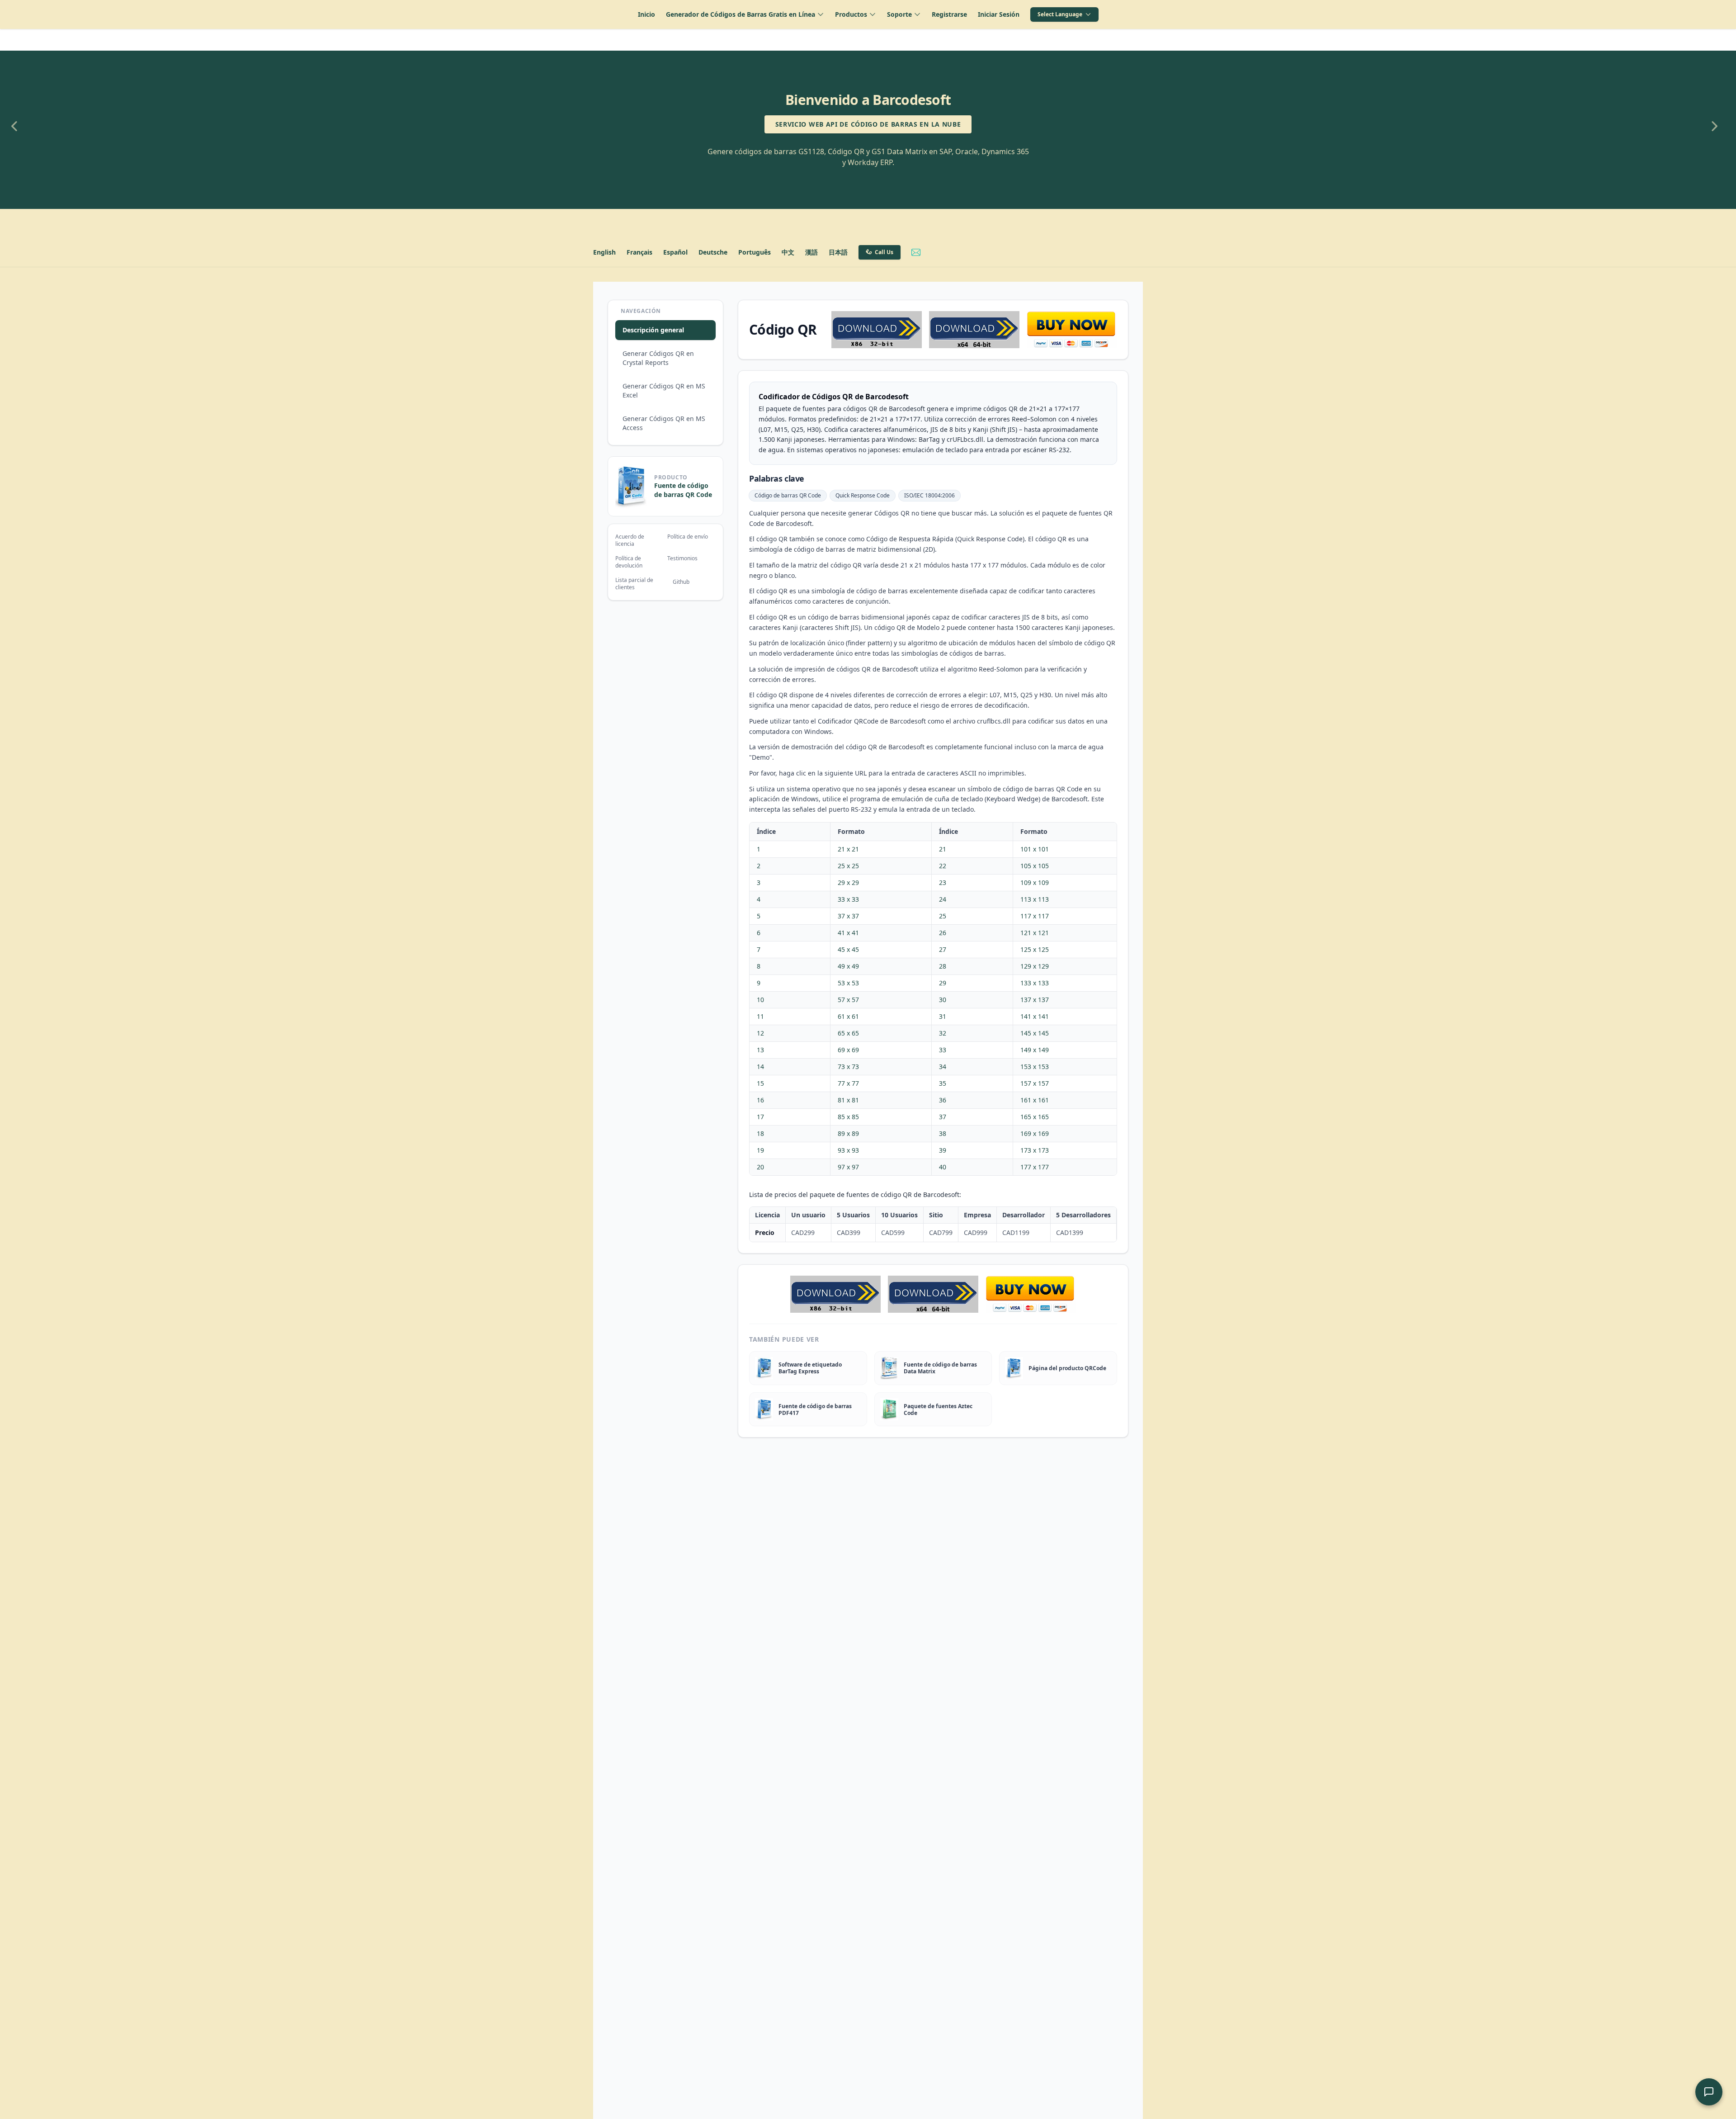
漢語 (811, 252)
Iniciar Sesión (999, 14)
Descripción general (653, 330)
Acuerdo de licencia (630, 540)
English (604, 252)
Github (681, 582)
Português (755, 252)
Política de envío (688, 537)
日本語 (838, 252)
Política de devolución (629, 562)
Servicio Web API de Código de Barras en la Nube (868, 124)
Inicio (646, 14)
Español (675, 252)
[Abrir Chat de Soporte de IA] (1709, 2092)
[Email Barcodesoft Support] (916, 252)
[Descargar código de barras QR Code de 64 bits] (974, 330)
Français (639, 252)
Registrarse (949, 14)
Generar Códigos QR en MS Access (664, 423)
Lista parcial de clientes (634, 584)
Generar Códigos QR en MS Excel (664, 390)
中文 (788, 252)
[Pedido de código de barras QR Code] (1072, 330)
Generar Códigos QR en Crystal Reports (658, 358)
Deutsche (713, 252)
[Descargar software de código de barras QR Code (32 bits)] (877, 330)
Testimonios (682, 558)
